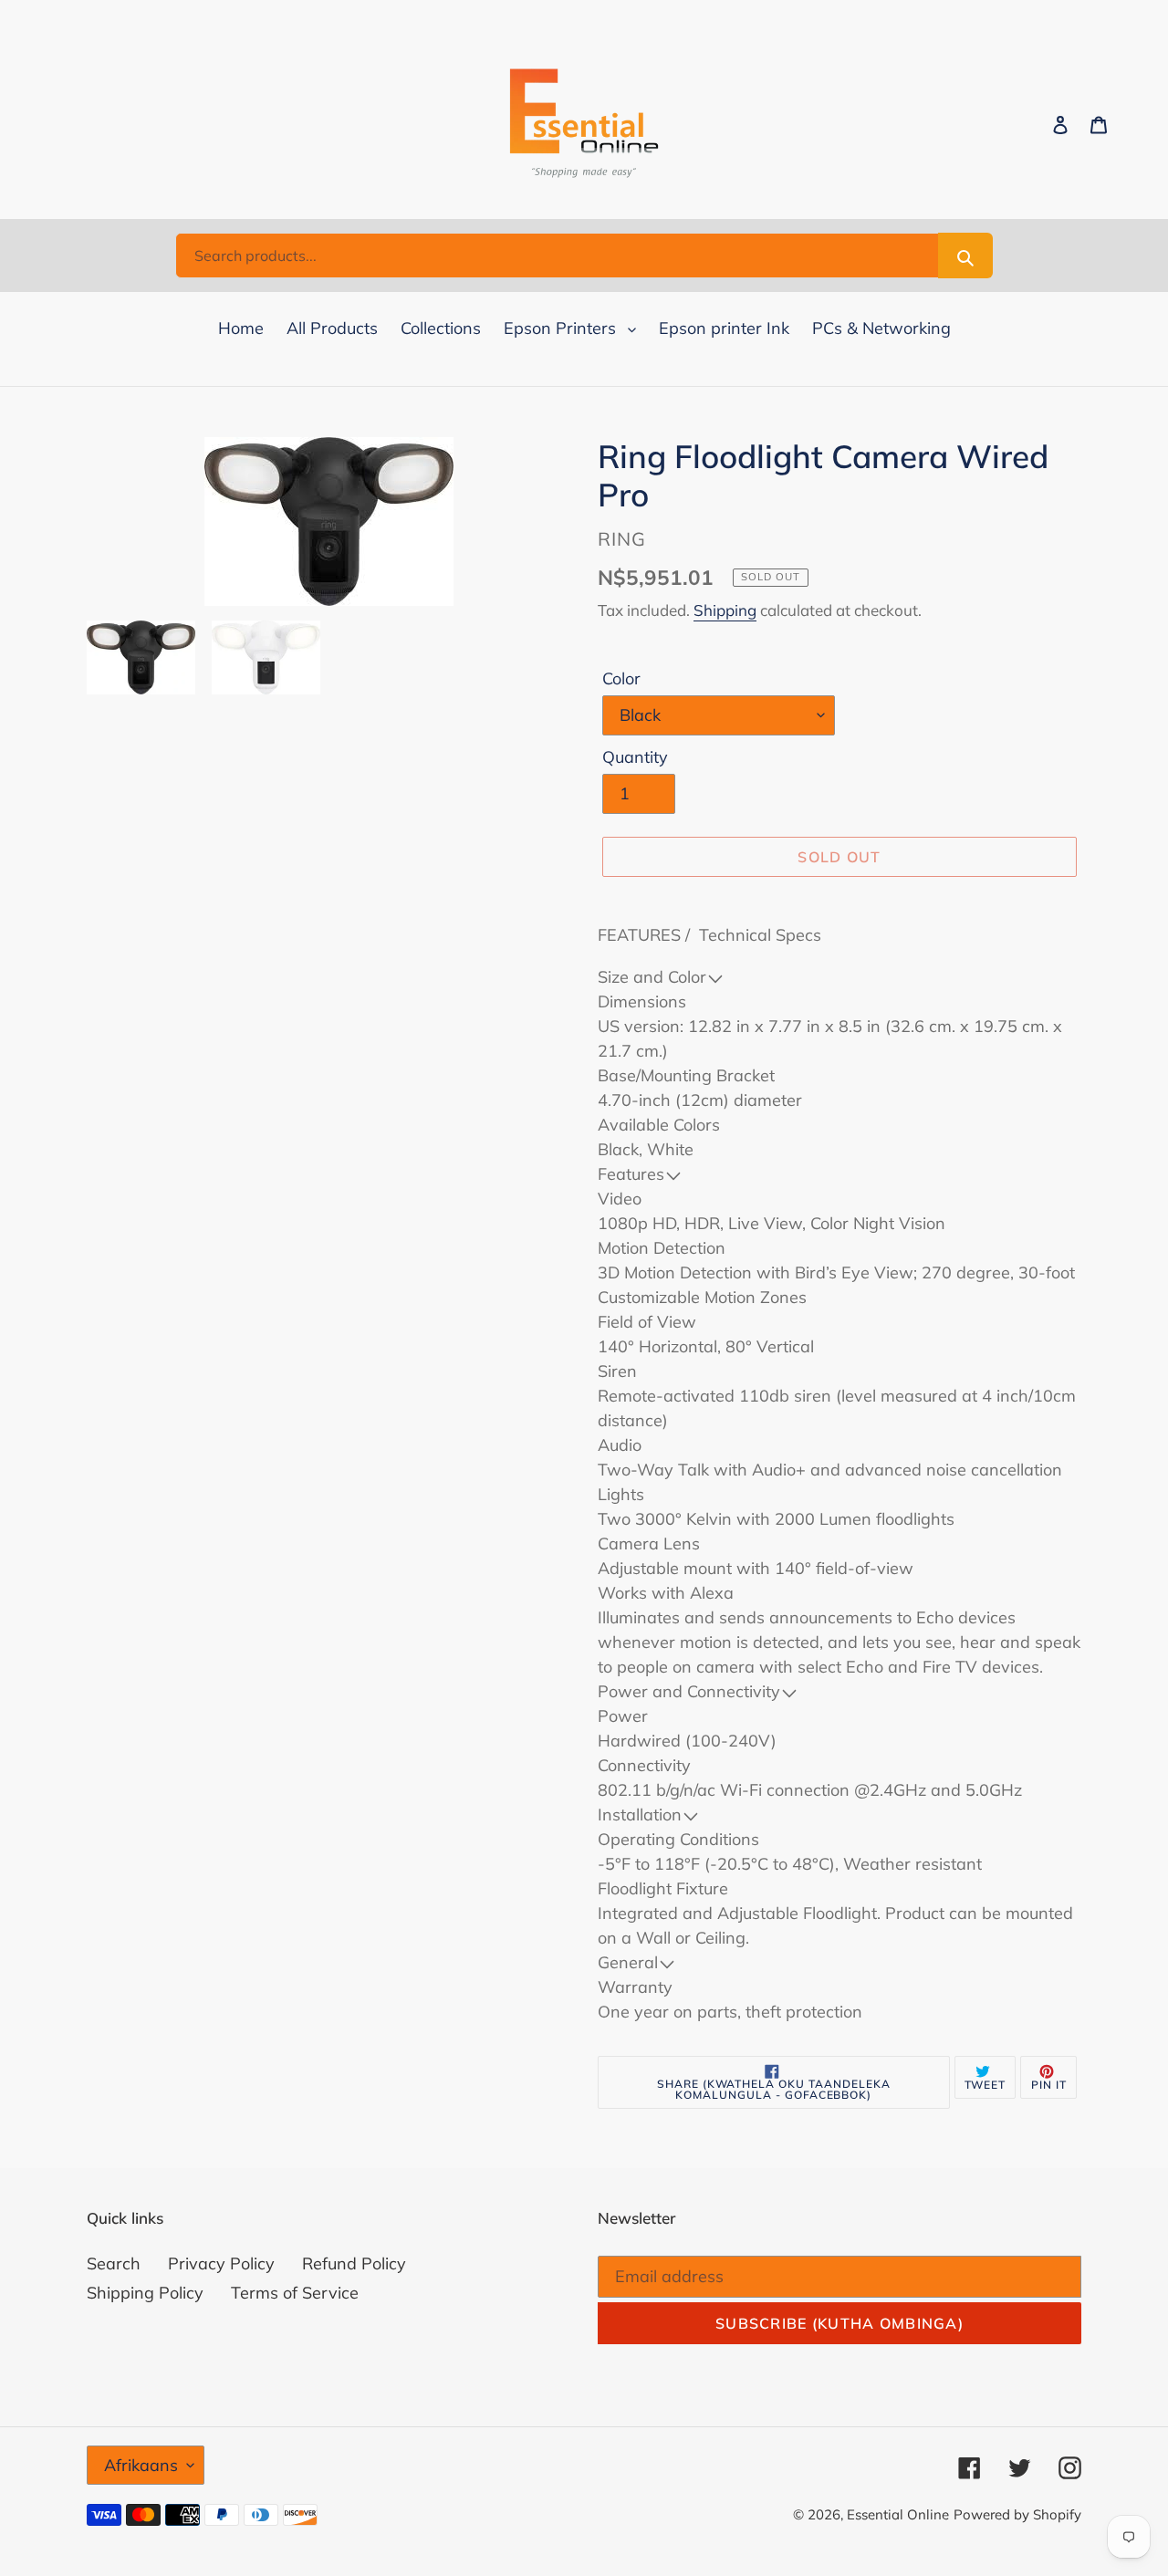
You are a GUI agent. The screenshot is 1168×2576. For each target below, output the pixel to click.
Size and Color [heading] (652, 977)
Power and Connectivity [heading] (689, 1691)
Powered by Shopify (1017, 2514)
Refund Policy (354, 2263)
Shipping (725, 610)
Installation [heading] (640, 1815)
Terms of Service (295, 2293)
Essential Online (898, 2514)
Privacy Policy (221, 2263)
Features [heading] (631, 1174)
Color (621, 678)
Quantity (635, 757)
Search (114, 2263)
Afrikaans (141, 2465)
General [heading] (628, 1962)
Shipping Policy (145, 2293)
